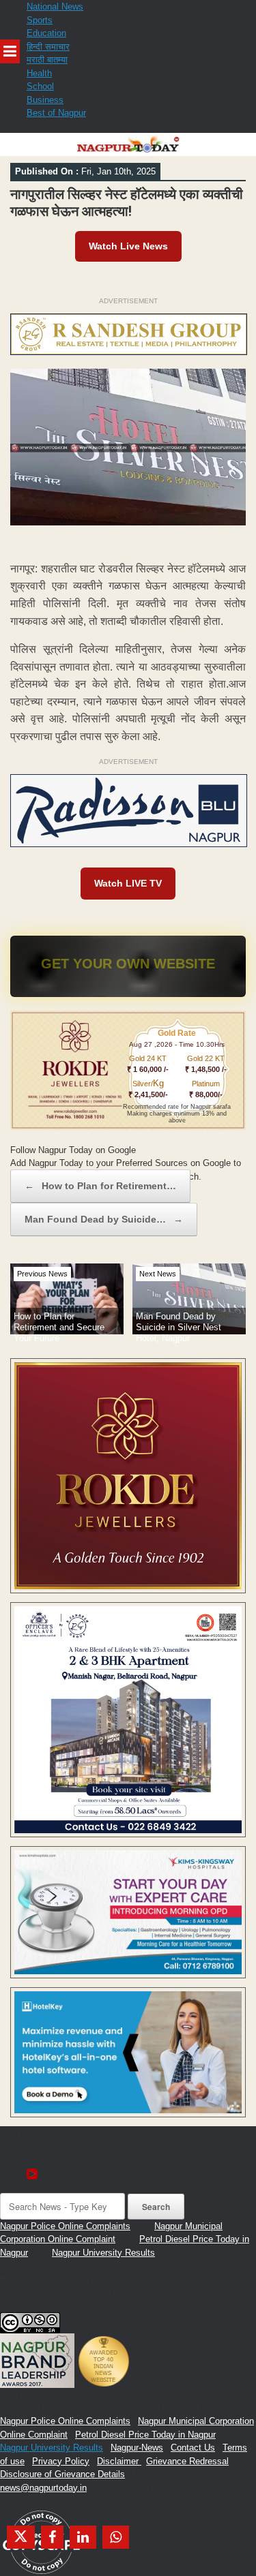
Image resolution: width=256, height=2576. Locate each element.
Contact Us (193, 2448)
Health (39, 73)
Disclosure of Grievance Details (62, 2474)
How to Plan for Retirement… (100, 1186)
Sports (40, 20)
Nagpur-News (137, 2448)
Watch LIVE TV (128, 883)
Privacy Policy (61, 2461)
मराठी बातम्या (47, 60)
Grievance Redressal (187, 2461)
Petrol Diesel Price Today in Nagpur (145, 2435)
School (40, 86)
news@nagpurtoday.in (43, 2488)
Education (46, 33)
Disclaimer (119, 2461)
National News (55, 6)
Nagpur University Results (103, 2253)
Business (45, 100)
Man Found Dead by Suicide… (104, 1219)
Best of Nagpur (56, 113)
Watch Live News (128, 246)
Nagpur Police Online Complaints (65, 2226)
